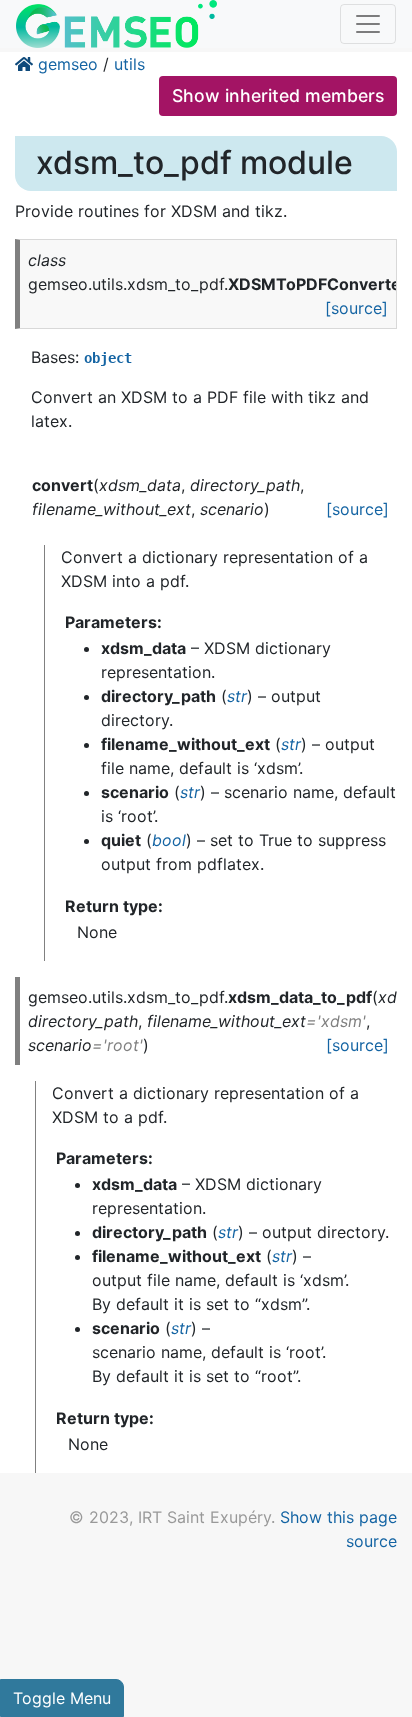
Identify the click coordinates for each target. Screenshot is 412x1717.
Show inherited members (278, 95)
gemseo (68, 64)
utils (129, 64)
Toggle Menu (62, 1698)
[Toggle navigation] (368, 24)
